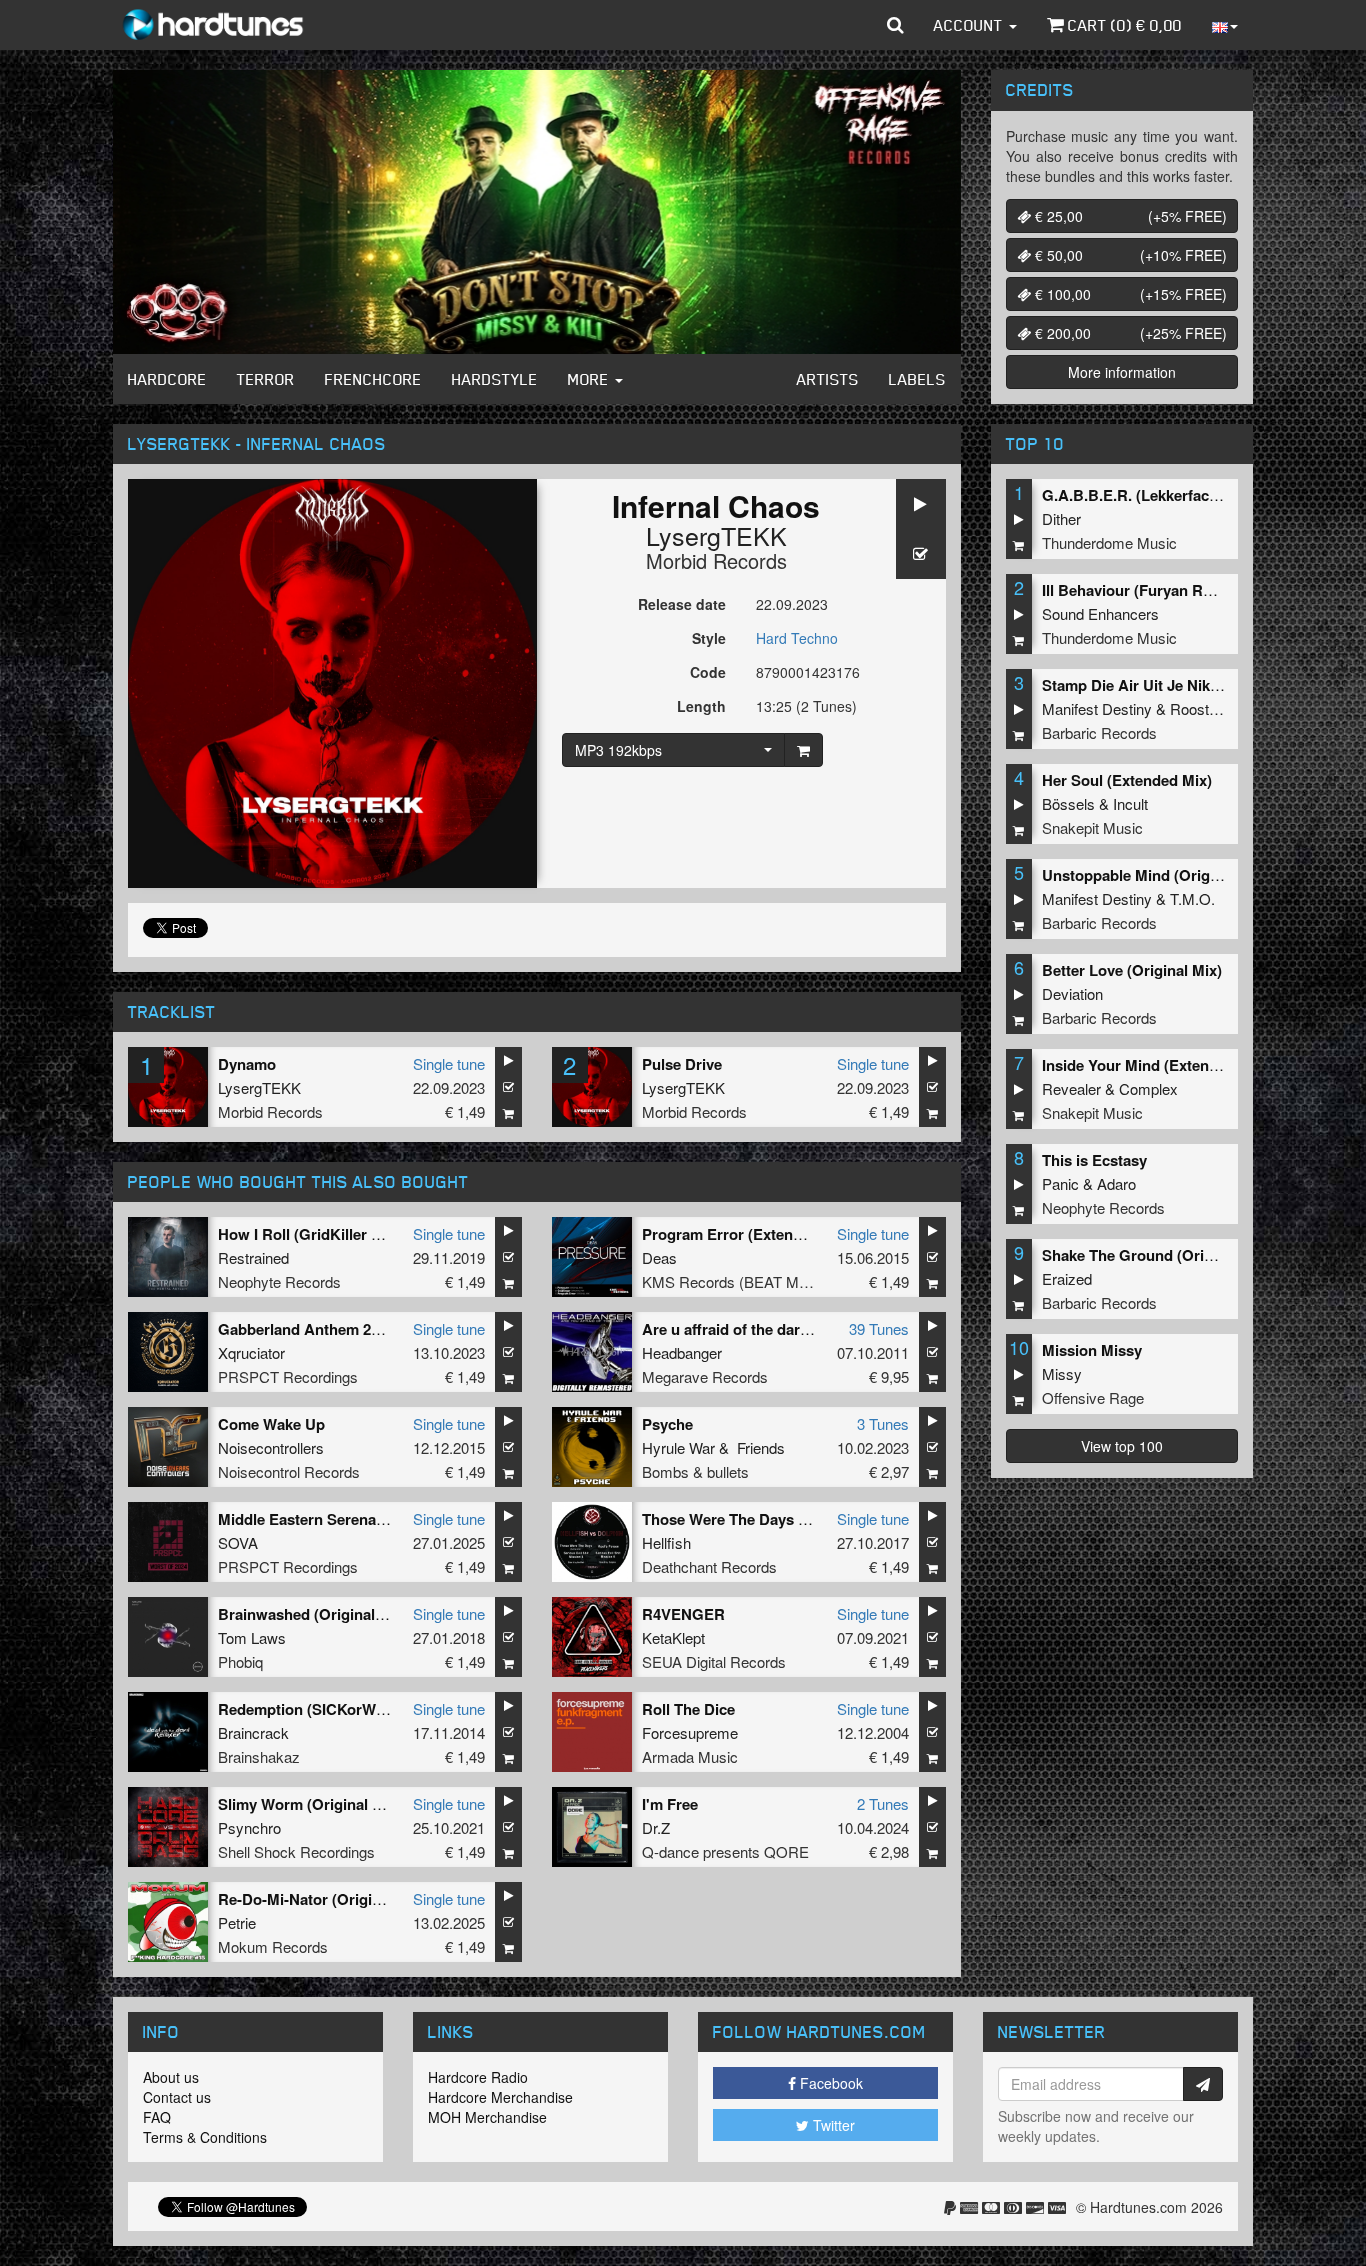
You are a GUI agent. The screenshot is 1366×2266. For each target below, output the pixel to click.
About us (171, 2077)
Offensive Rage (1093, 1397)
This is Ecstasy (1094, 1160)
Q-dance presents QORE (725, 1851)
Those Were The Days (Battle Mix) (760, 1519)
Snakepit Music (1092, 827)
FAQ (157, 2117)
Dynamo (247, 1064)
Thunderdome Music (1109, 542)
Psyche (667, 1424)
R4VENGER (683, 1614)
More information (1122, 372)
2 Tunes (883, 1803)
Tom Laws (252, 1637)
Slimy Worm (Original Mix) (310, 1804)
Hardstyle (495, 379)
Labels (917, 379)
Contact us (177, 2097)
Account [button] (970, 25)
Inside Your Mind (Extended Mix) (1155, 1065)
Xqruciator (251, 1352)
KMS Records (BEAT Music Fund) (754, 1281)
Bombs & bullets (695, 1471)
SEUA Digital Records (714, 1661)
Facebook (829, 2083)
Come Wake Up (271, 1424)
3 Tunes (883, 1423)
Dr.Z (656, 1827)
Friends (761, 1447)
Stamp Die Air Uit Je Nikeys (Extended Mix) (1192, 685)
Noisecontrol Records (289, 1471)
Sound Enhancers (1100, 613)
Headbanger (682, 1352)
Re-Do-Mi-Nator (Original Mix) (322, 1899)
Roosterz (1200, 708)
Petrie (237, 1922)
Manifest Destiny (1097, 708)
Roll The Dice (688, 1709)
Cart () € (1123, 25)
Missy (1062, 1373)
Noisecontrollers (271, 1447)
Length (701, 706)
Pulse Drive (682, 1064)
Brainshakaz (259, 1756)
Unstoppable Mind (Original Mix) (1155, 875)
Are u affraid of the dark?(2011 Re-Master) (788, 1329)
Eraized (1067, 1278)
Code (708, 672)
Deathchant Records (709, 1566)
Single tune (449, 1063)
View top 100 (1122, 1446)
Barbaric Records (1099, 732)
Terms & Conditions (205, 2137)
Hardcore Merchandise (500, 2097)
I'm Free (670, 1804)
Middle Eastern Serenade (305, 1519)
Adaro (1116, 1183)
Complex (1148, 1088)
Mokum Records (273, 1946)
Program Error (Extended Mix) (747, 1234)
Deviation (1072, 993)
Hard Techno (797, 638)
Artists (828, 379)
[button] (895, 25)
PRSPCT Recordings (288, 1376)
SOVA (238, 1542)
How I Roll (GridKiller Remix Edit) (335, 1234)
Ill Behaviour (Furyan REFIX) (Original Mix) (1191, 590)
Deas (659, 1257)
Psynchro (249, 1827)
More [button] (590, 379)
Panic (1060, 1183)
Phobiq (240, 1661)
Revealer (1071, 1088)
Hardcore (167, 379)
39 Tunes (879, 1328)
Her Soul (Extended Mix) (1127, 780)
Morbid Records (716, 560)
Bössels (1068, 803)
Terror (266, 379)
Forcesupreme (690, 1732)
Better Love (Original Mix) (1132, 970)
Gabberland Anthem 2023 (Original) (341, 1329)
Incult (1130, 803)
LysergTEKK (716, 535)
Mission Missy (1092, 1350)
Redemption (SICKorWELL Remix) (337, 1709)
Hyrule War (678, 1447)
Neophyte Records (279, 1281)
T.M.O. (1192, 898)
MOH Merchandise (487, 2117)
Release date (682, 604)
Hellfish (666, 1542)
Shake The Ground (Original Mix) (1157, 1255)
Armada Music (690, 1756)
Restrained (253, 1257)
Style (709, 638)
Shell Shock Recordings (296, 1851)
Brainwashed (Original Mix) (313, 1614)
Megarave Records (705, 1376)
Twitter (832, 2125)
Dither (1061, 518)
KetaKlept (673, 1637)
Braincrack (253, 1732)
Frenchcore (373, 379)
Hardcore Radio (478, 2077)
